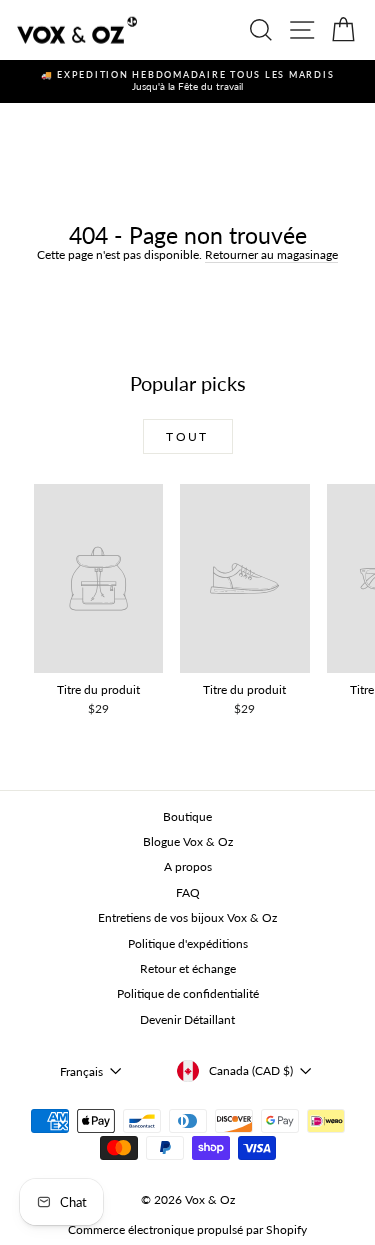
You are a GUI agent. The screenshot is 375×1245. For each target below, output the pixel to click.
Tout (187, 436)
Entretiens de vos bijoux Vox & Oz (187, 917)
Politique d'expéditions (188, 943)
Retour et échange (188, 968)
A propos (188, 866)
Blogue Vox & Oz (188, 841)
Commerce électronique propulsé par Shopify (187, 1229)
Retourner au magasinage (271, 254)
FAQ (188, 892)
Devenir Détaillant (187, 1019)
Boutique (187, 816)
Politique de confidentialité (188, 993)
